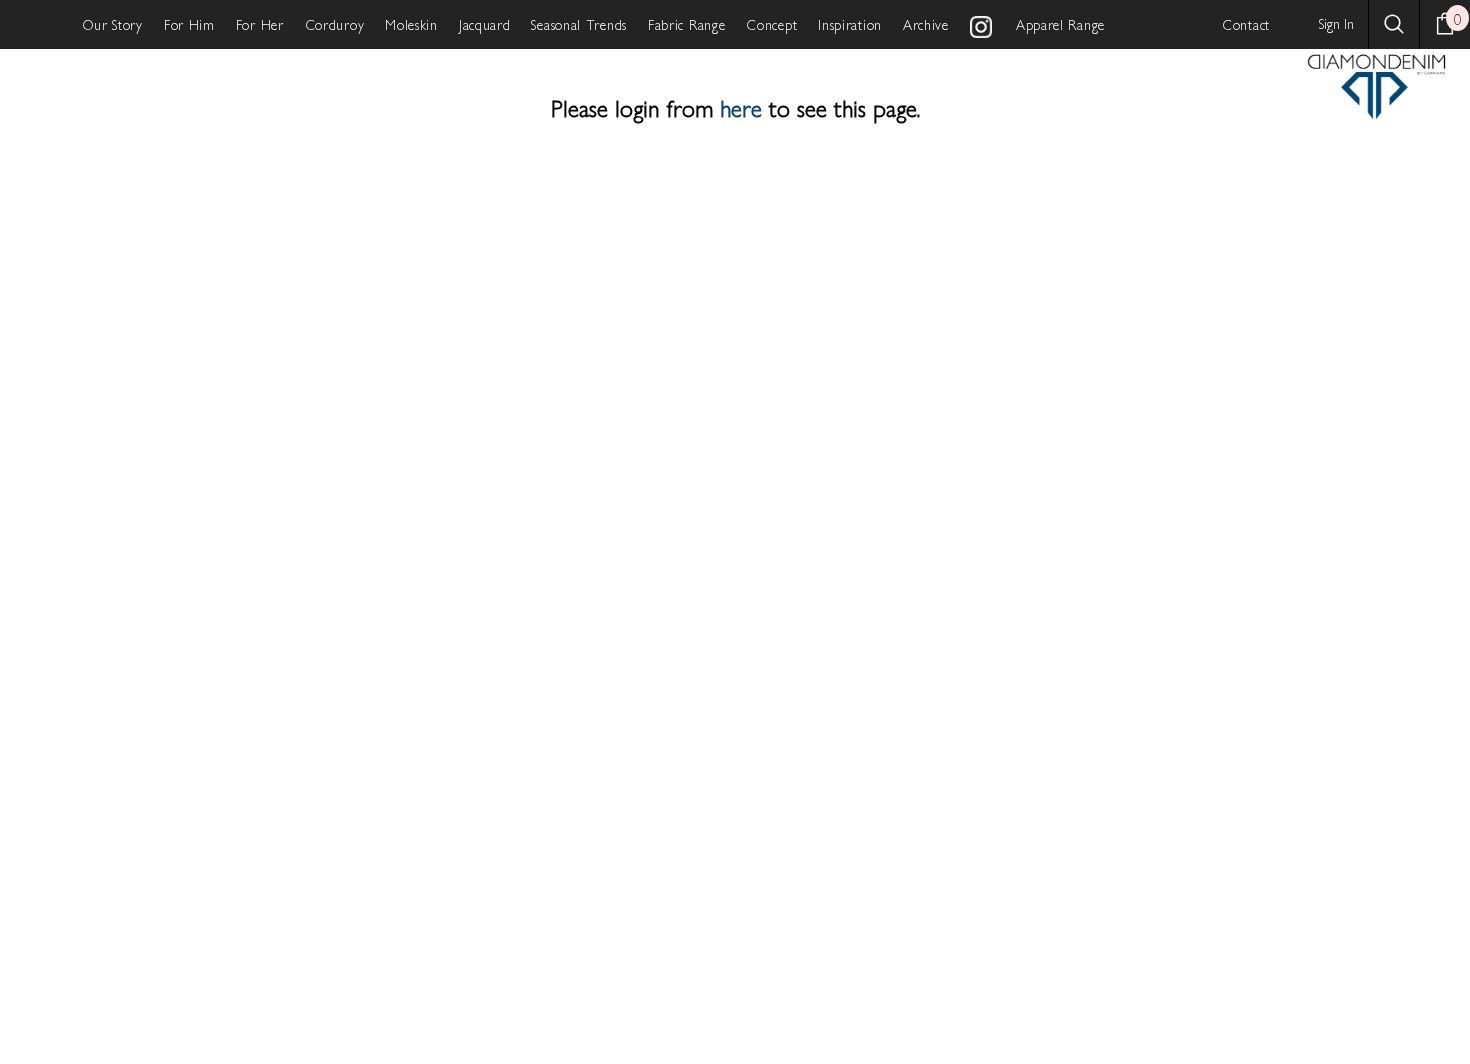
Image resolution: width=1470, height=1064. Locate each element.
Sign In (1336, 23)
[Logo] (1377, 86)
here (741, 107)
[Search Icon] (1394, 24)
